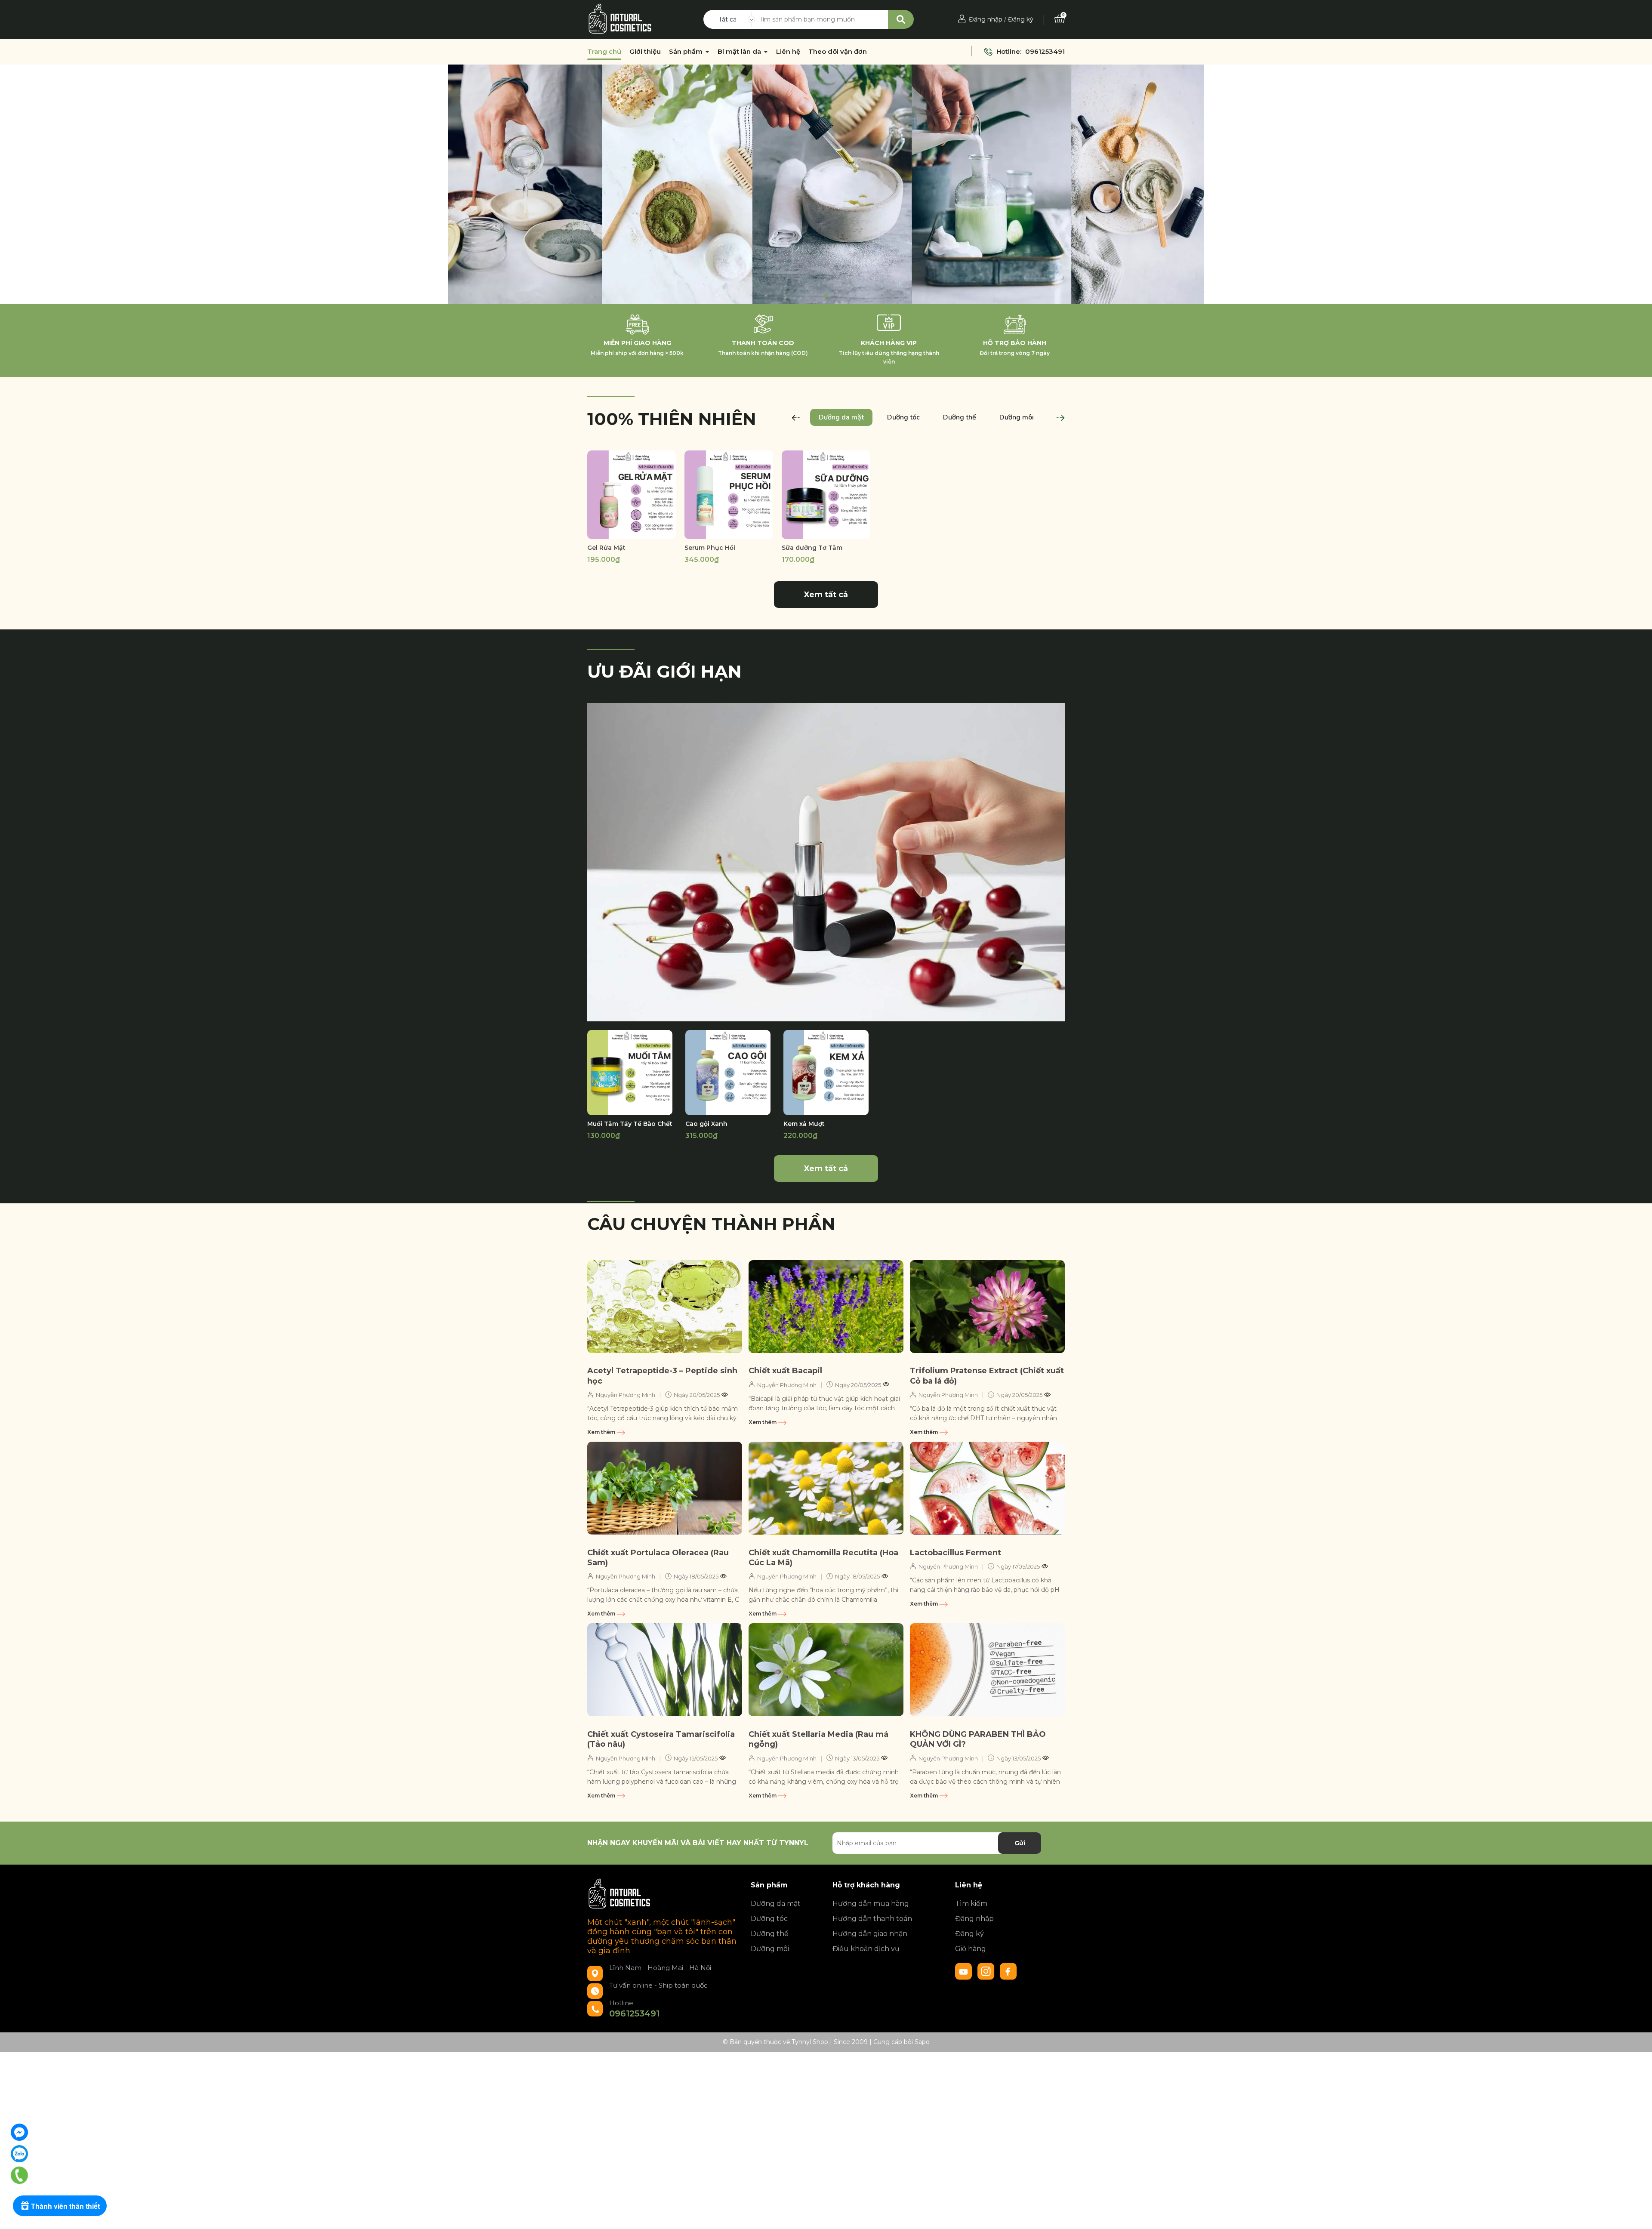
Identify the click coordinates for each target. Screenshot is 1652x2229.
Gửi (1020, 1843)
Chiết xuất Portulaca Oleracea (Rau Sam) (658, 1558)
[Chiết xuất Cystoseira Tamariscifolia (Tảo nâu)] (665, 1670)
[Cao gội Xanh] (728, 1073)
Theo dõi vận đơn (838, 52)
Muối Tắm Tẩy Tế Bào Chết (630, 1124)
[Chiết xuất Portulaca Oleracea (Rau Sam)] (665, 1488)
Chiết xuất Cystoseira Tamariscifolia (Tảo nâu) (661, 1739)
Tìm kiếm (971, 1904)
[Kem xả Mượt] (826, 1073)
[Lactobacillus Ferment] (987, 1488)
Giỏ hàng (971, 1949)
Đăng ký (1021, 19)
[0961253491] (19, 2175)
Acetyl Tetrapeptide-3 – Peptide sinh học (662, 1376)
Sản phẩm (687, 52)
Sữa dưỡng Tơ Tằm (812, 548)
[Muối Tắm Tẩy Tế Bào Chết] (630, 1073)
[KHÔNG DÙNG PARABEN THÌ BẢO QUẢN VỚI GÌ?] (987, 1670)
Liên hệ (788, 52)
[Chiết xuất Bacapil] (826, 1307)
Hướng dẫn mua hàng (871, 1904)
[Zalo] (19, 2154)
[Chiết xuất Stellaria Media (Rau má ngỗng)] (826, 1670)
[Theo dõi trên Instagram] (987, 1971)
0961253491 (1045, 51)
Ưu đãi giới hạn (664, 671)
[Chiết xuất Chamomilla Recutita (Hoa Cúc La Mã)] (826, 1488)
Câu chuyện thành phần (711, 1224)
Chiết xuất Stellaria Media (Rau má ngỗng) (818, 1739)
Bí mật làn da (740, 52)
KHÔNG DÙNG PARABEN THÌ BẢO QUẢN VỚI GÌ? (978, 1739)
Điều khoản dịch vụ (866, 1949)
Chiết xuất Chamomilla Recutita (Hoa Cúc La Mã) (823, 1558)
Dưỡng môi (770, 1949)
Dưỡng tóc (769, 1919)
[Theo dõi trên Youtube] (965, 1971)
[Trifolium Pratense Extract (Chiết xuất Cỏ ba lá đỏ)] (987, 1307)
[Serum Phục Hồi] (729, 495)
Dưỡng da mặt (776, 1904)
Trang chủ (604, 52)
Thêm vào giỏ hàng (734, 531)
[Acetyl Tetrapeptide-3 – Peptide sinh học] (665, 1307)
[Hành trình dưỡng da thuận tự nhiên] (826, 184)
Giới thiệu (645, 52)
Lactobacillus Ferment (955, 1553)
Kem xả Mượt (804, 1124)
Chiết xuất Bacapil (785, 1371)
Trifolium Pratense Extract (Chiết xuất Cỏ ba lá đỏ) (987, 1376)
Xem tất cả (826, 595)
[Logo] (620, 19)
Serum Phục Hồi (710, 548)
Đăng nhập (986, 19)
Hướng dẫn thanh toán (872, 1919)
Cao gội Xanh (706, 1124)
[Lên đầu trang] (1637, 2214)
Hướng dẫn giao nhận (870, 1934)
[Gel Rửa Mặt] (632, 495)
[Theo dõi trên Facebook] (1008, 1971)
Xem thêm (602, 1432)
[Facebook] (19, 2132)
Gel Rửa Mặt (606, 548)
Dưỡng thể (770, 1934)
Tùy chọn (632, 531)
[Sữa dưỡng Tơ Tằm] (826, 495)
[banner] (826, 862)
